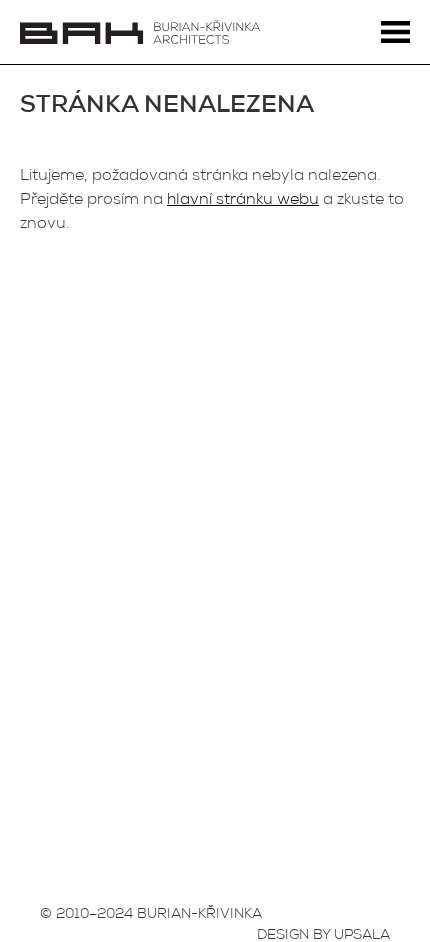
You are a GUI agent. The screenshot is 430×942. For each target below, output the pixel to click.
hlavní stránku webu (243, 201)
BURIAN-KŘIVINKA (199, 915)
